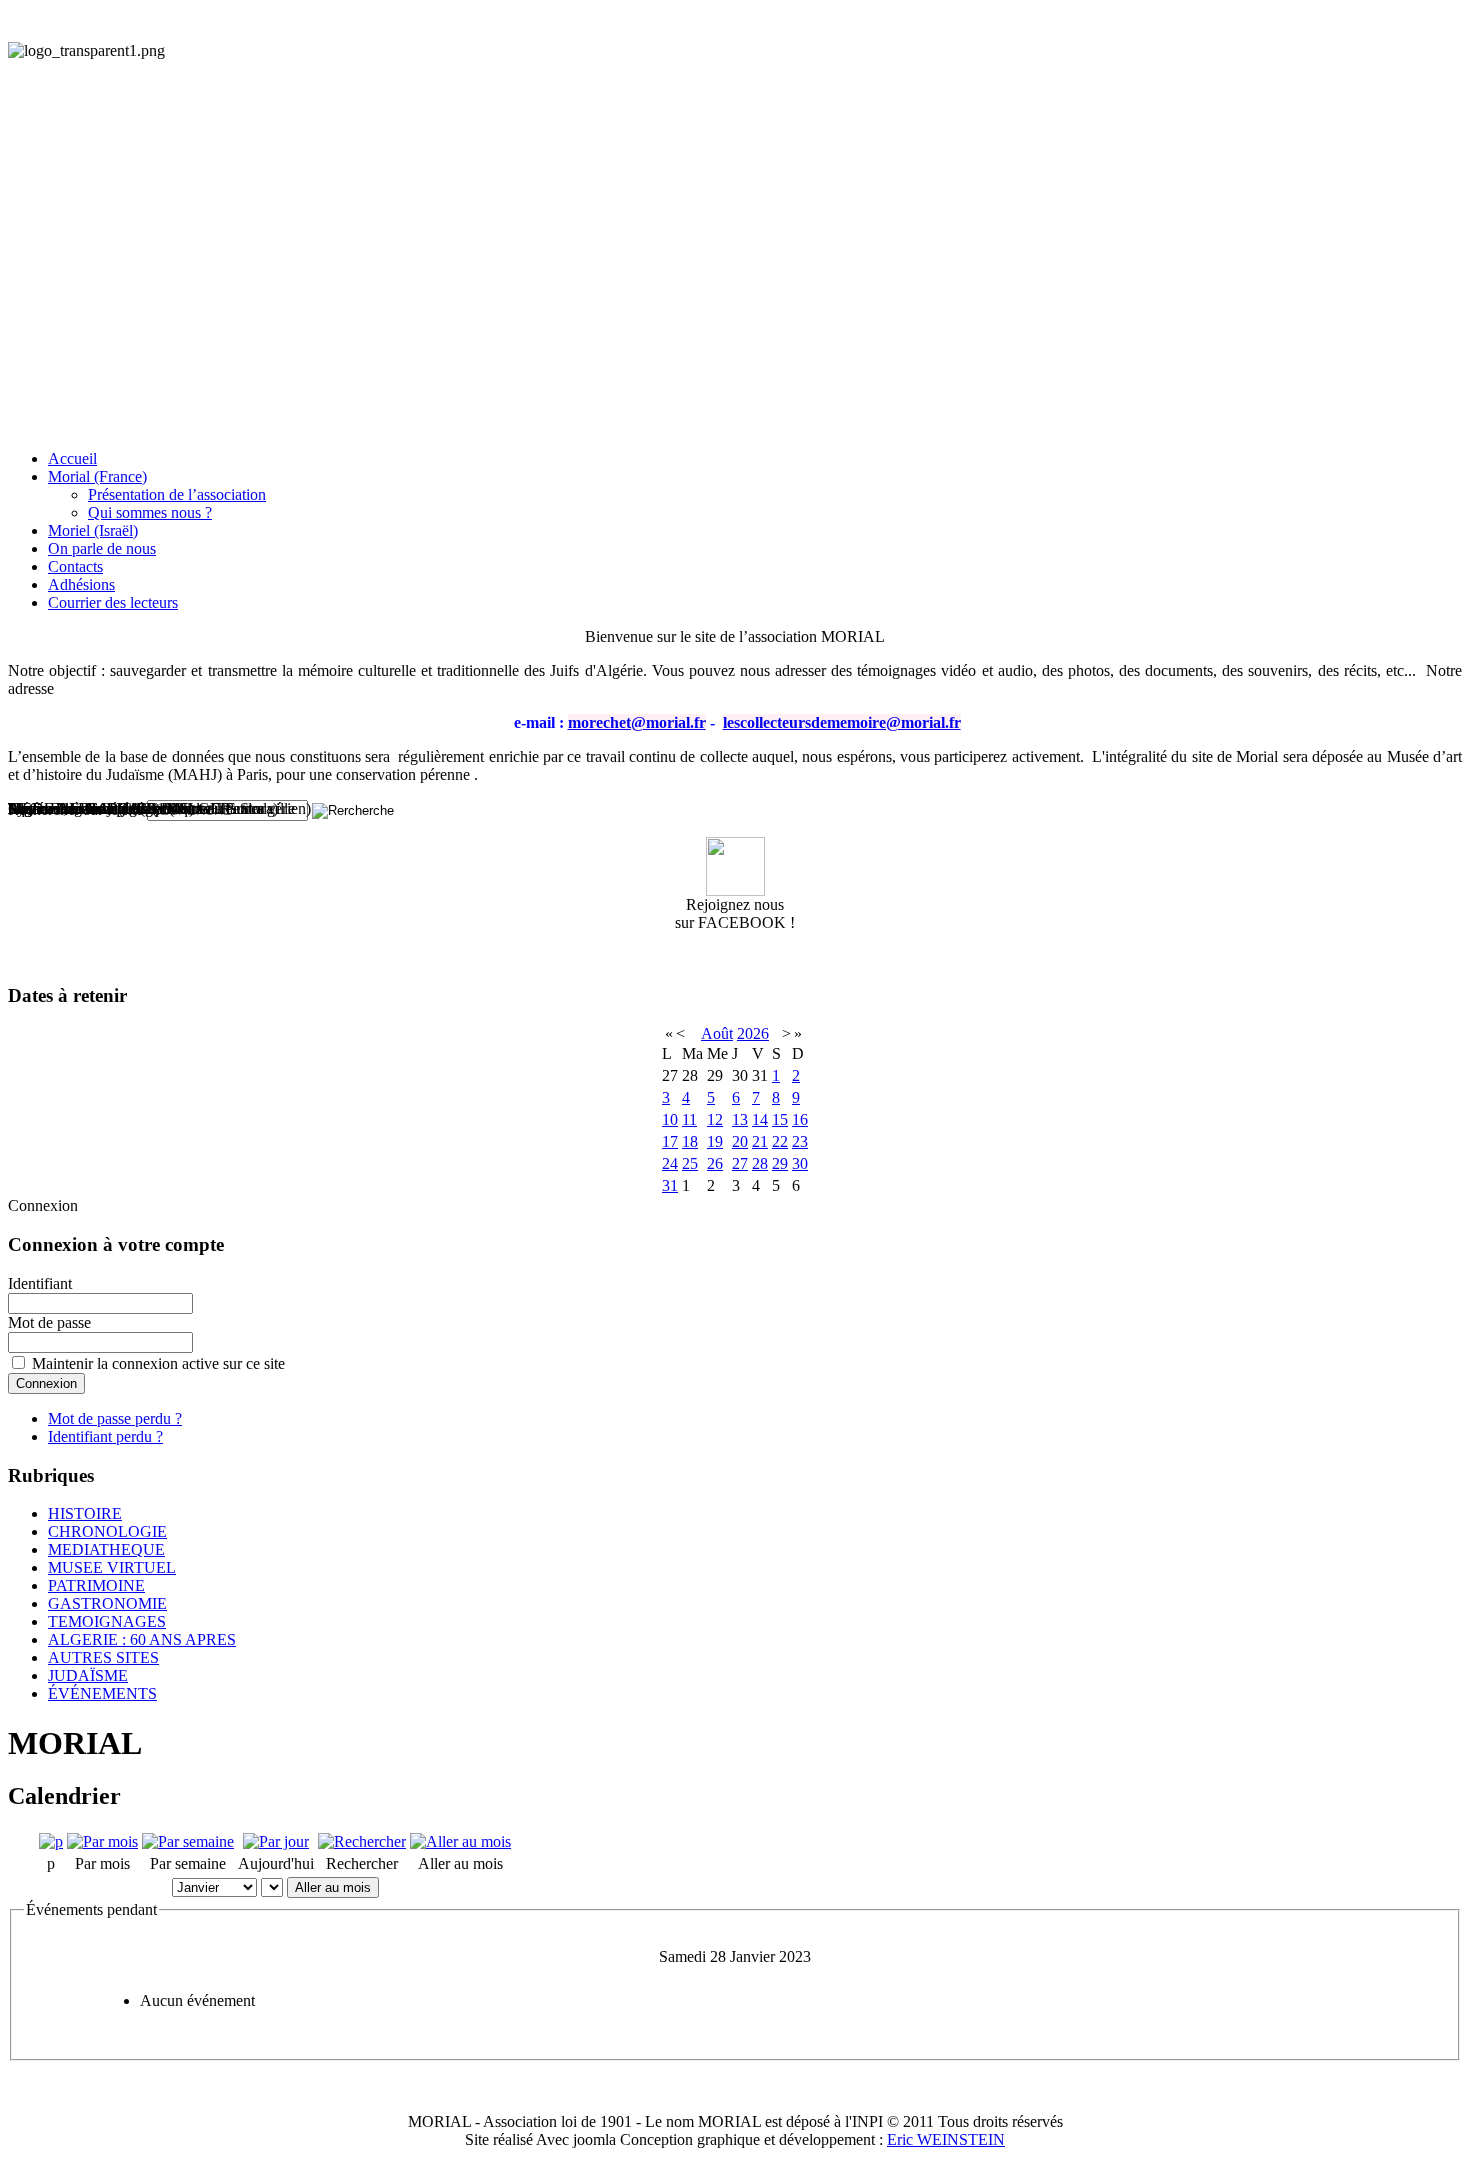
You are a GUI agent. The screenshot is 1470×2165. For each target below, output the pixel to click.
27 (740, 1163)
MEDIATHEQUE (106, 1549)
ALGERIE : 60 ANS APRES (142, 1639)
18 (690, 1141)
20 (740, 1141)
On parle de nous (102, 548)
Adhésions (81, 584)
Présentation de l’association (177, 494)
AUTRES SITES (103, 1657)
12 (715, 1119)
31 (670, 1185)
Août (717, 1033)
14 (760, 1119)
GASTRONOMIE (107, 1603)
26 (715, 1163)
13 (740, 1119)
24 (670, 1163)
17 (670, 1141)
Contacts (75, 566)
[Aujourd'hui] (276, 1841)
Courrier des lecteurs (113, 602)
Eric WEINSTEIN (946, 2139)
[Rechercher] (362, 1841)
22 (780, 1141)
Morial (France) (97, 476)
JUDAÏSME (88, 1675)
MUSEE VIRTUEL (112, 1567)
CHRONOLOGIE (107, 1531)
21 (760, 1141)
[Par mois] (102, 1841)
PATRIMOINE (96, 1585)
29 (780, 1163)
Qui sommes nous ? (150, 512)
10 (670, 1119)
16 (800, 1119)
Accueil (72, 458)
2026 (753, 1033)
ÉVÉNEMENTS (102, 1693)
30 (800, 1163)
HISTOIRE (85, 1513)
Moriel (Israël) (93, 530)
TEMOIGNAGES (107, 1621)
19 (715, 1141)
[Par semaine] (188, 1841)
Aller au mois (333, 1887)
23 (800, 1141)
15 (780, 1119)
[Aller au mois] (460, 1841)
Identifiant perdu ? (105, 1436)
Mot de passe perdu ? (115, 1418)
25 (690, 1163)
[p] (51, 1841)
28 (760, 1163)
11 (689, 1119)
